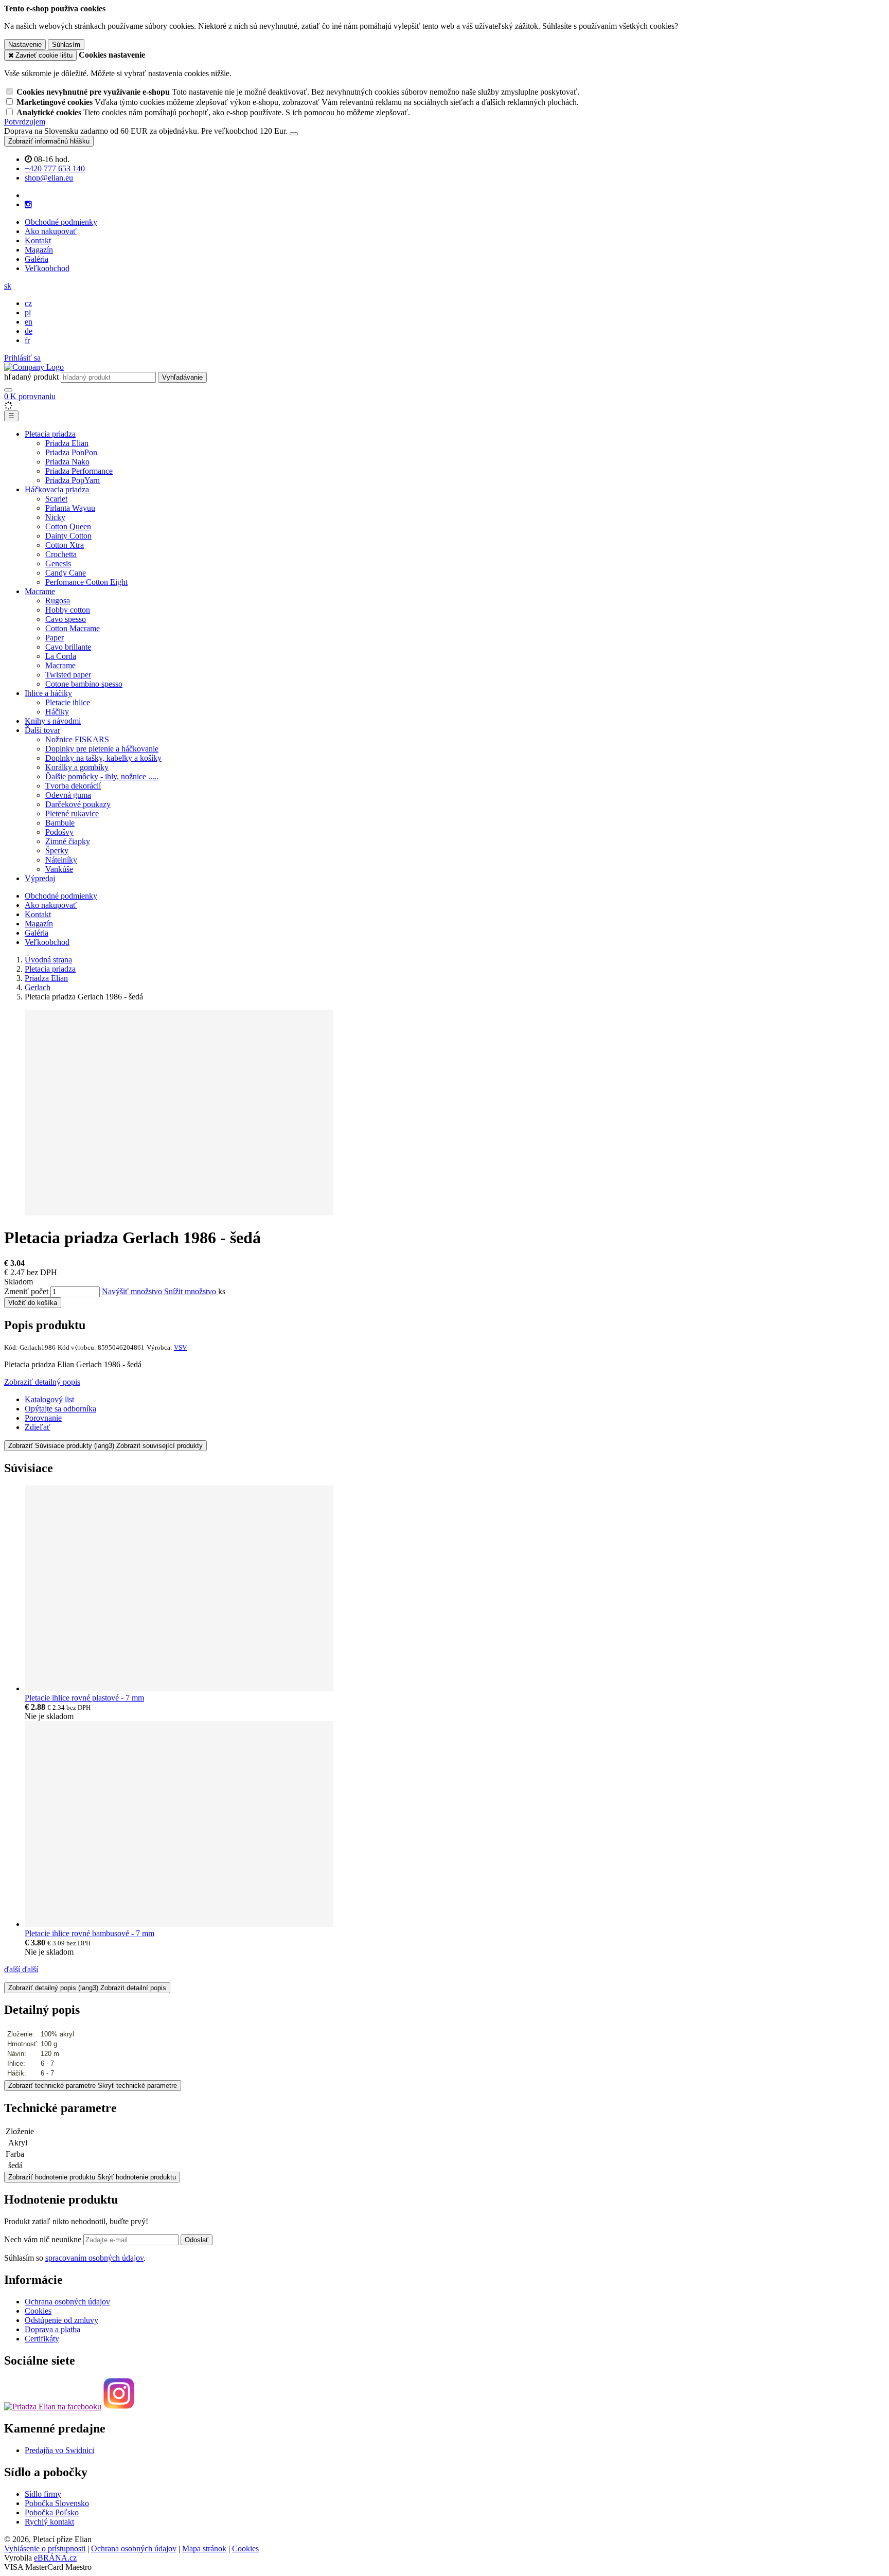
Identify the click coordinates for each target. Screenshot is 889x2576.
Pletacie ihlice (68, 702)
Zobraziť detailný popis (42, 1382)
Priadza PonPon (71, 452)
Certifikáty (42, 2339)
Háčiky (57, 712)
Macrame (40, 591)
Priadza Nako (67, 462)
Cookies (38, 2311)
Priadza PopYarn (73, 480)
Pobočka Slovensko (57, 2503)
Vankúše (59, 869)
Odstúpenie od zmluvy (61, 2320)
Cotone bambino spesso (84, 684)
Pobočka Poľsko (52, 2512)
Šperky (57, 851)
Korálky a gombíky (77, 767)
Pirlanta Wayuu (70, 508)
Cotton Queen (68, 526)
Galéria (37, 259)
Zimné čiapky (68, 841)
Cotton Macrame (73, 628)
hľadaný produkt (31, 377)
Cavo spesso (66, 619)
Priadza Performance (79, 471)
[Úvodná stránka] (34, 367)
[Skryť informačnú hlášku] (294, 134)
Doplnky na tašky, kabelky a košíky (103, 758)
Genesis (58, 563)
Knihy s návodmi (53, 721)
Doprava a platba (52, 2329)
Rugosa (58, 601)
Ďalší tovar (42, 730)
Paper (55, 638)
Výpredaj (40, 878)
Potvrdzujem (25, 122)
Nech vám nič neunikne (44, 2239)
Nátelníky (61, 860)
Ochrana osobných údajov (67, 2302)
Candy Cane (66, 573)
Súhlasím (66, 44)
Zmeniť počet (26, 1291)
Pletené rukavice (72, 813)
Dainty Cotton (68, 536)
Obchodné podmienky (61, 222)
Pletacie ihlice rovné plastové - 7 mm (84, 1698)
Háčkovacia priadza (57, 489)
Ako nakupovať (51, 231)
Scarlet (56, 499)
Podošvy (59, 832)
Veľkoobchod (47, 268)
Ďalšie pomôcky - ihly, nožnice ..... (102, 776)
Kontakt (38, 240)
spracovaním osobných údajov (94, 2258)
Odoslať (197, 2240)
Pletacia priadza (50, 434)
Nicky (55, 517)
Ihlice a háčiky (48, 693)
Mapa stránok (204, 2548)
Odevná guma (68, 795)
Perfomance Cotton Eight (86, 582)
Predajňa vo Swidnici (59, 2450)
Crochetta (61, 554)
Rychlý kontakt (49, 2522)
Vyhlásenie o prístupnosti (45, 2548)
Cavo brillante (68, 647)
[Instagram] (28, 205)
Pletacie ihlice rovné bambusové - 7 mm (90, 1933)
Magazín (39, 250)
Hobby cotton (68, 610)
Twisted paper (68, 675)
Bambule (60, 823)
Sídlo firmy (43, 2494)
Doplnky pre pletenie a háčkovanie (102, 749)
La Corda (61, 656)
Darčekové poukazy (78, 804)
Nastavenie (25, 44)
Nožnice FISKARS (77, 739)
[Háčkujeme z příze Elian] (53, 2406)
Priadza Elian (67, 443)
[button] (8, 286)
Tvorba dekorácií (73, 786)
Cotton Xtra (65, 545)
